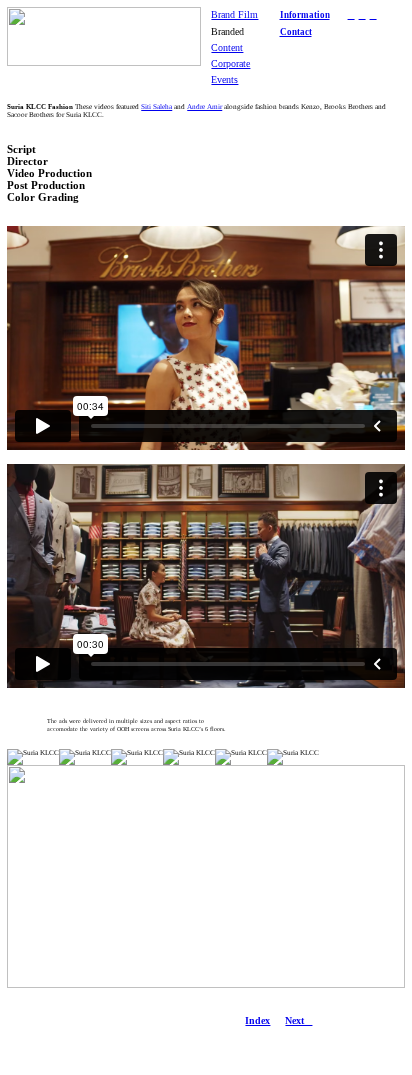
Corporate (230, 63)
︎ (351, 15)
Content (227, 47)
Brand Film (234, 14)
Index (257, 1020)
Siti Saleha (156, 107)
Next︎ (298, 1020)
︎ (373, 15)
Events (224, 79)
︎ (362, 15)
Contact (296, 32)
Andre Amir (204, 107)
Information (305, 15)
